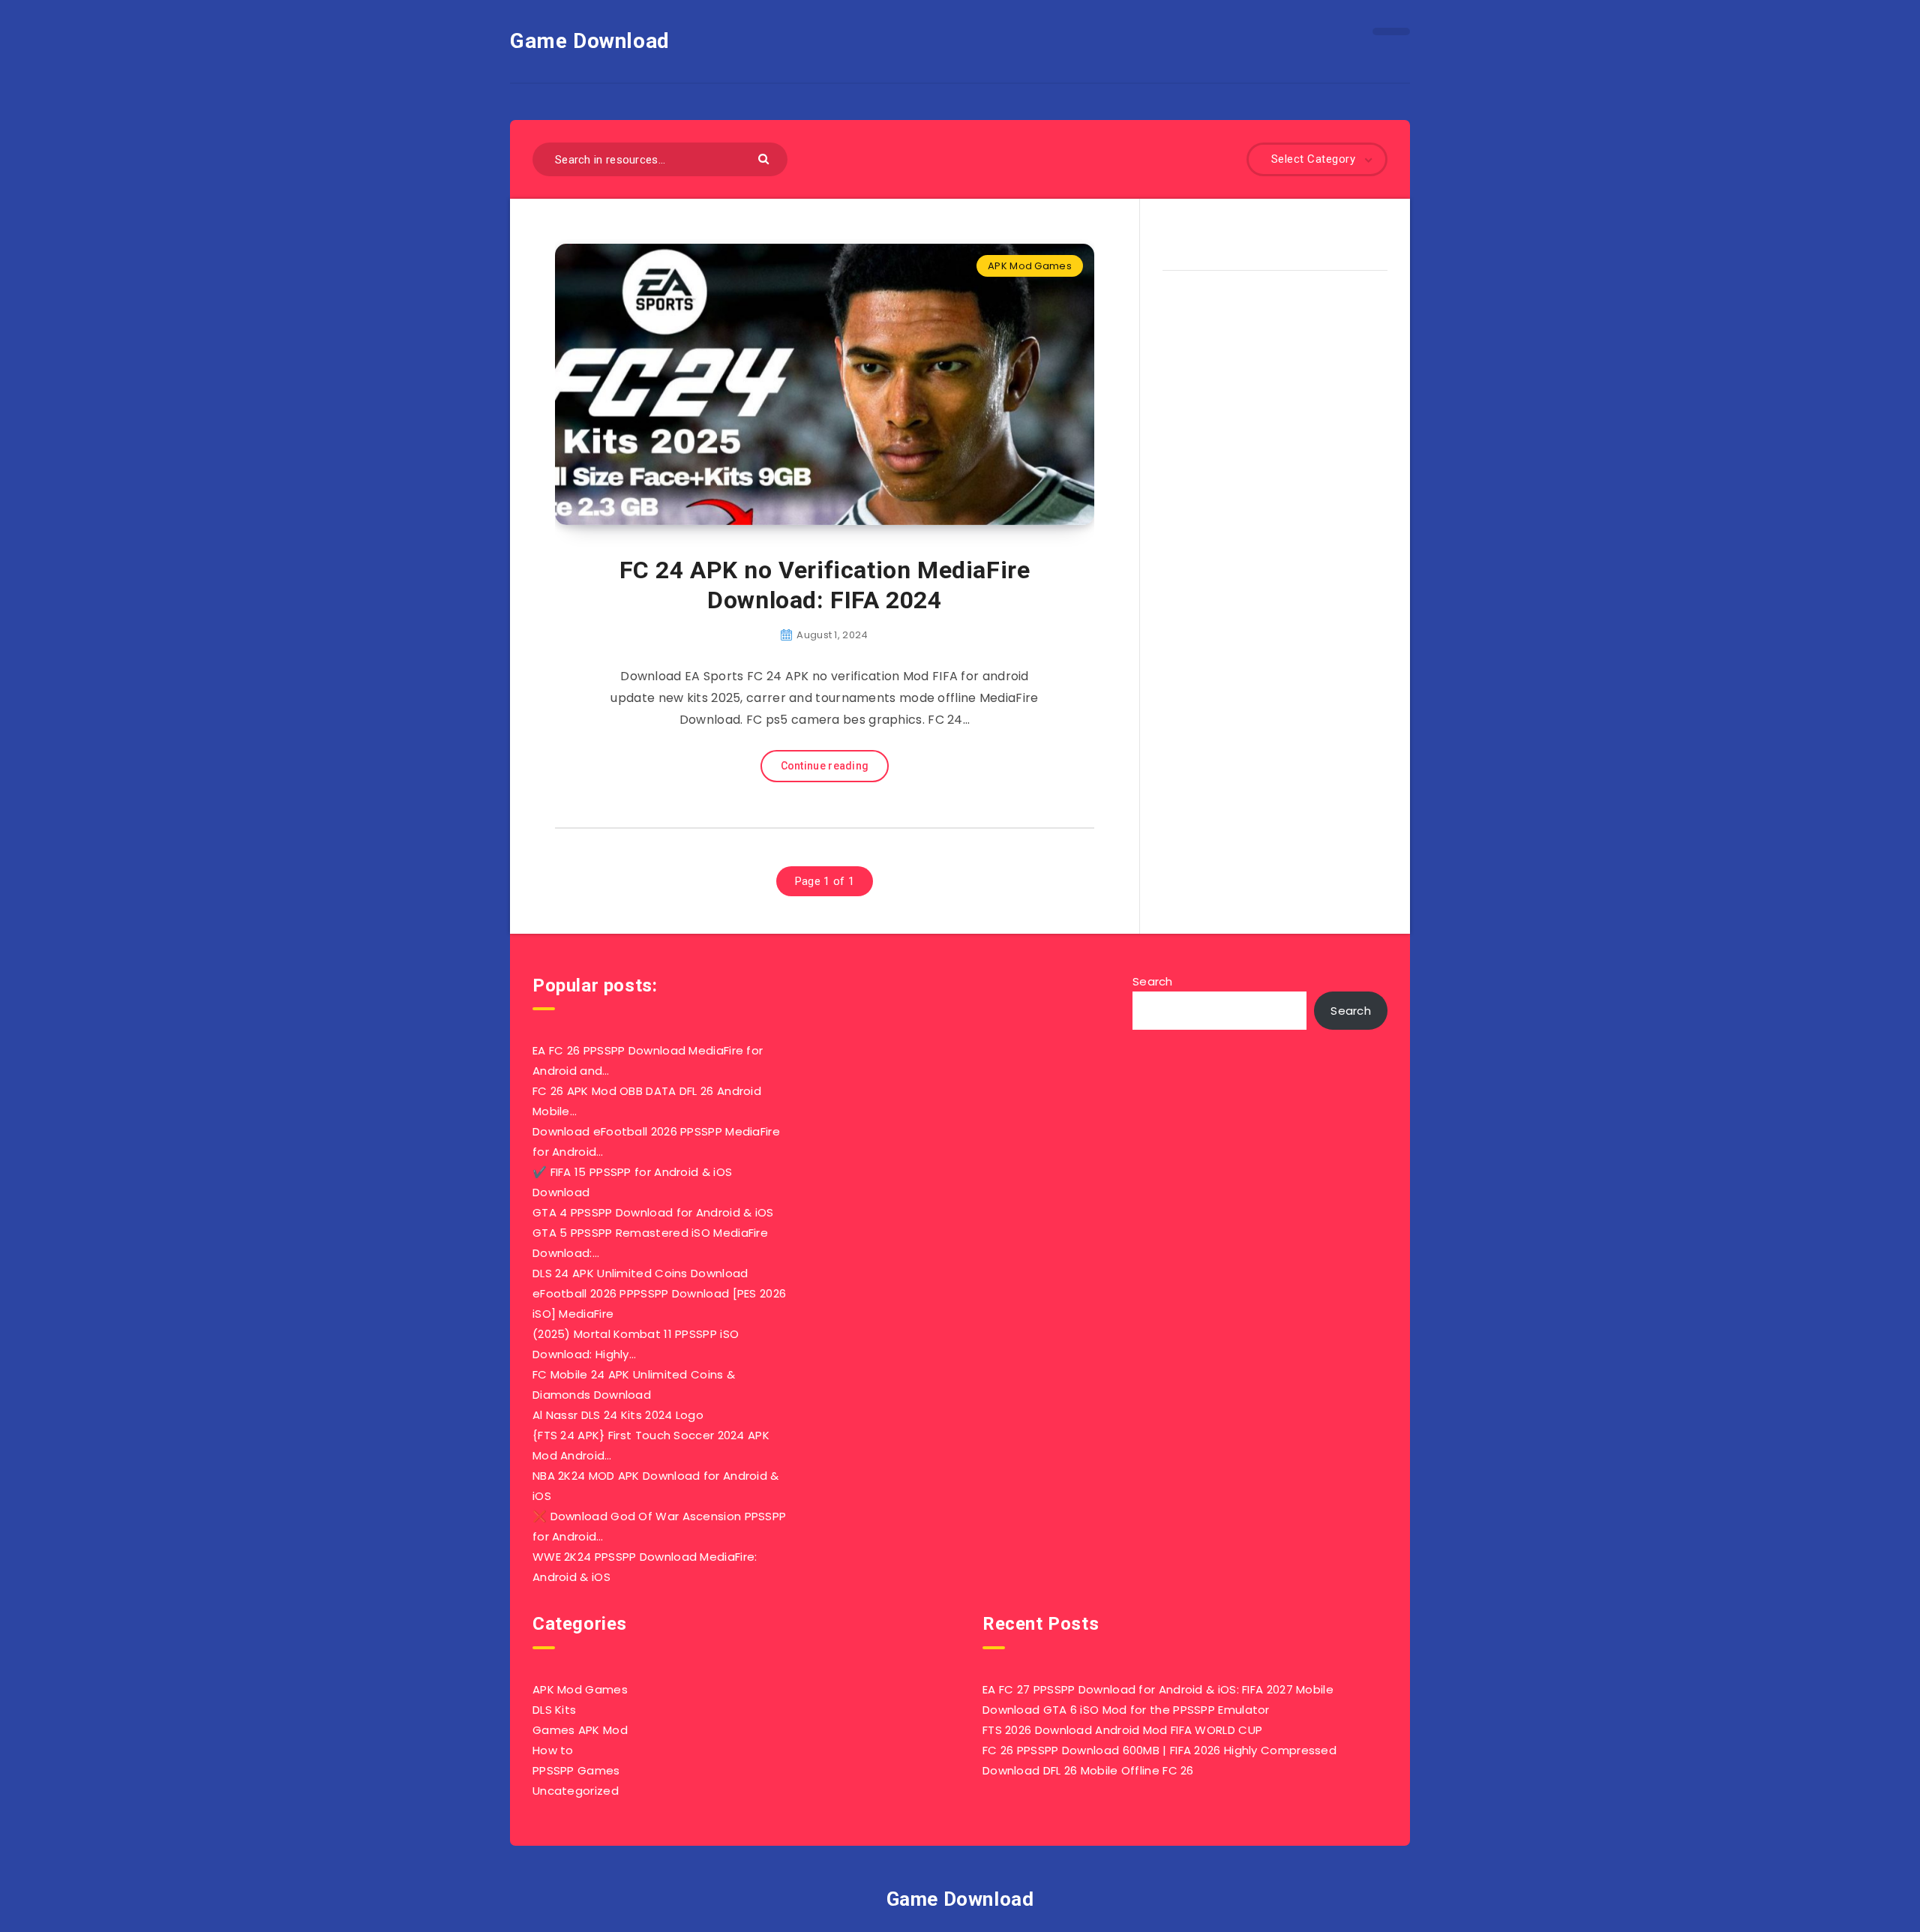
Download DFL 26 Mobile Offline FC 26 (1088, 1770)
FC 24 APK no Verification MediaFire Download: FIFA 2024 (825, 585)
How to (553, 1750)
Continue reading (825, 766)
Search (1153, 981)
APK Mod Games (1030, 266)
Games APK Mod (580, 1730)
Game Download (590, 41)
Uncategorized (576, 1791)
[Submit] (765, 158)
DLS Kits (554, 1710)
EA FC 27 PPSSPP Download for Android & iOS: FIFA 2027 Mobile (1158, 1689)
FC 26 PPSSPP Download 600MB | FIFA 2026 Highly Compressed (1159, 1750)
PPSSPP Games (576, 1770)
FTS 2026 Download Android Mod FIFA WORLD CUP (1122, 1730)
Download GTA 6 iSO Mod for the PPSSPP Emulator (1126, 1710)
